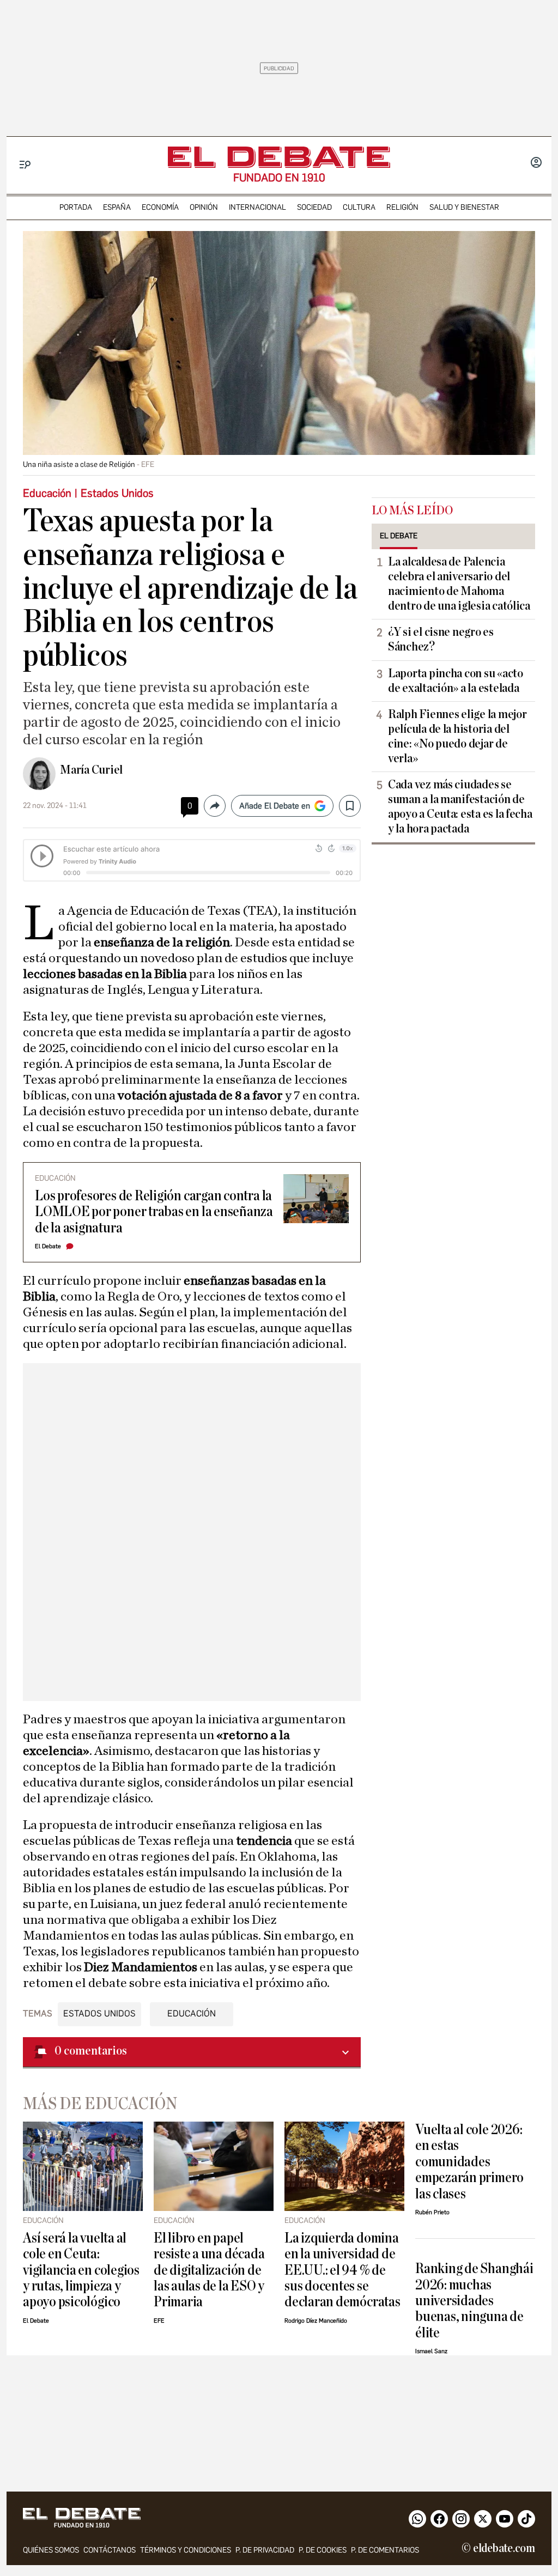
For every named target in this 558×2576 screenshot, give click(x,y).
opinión (204, 207)
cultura (359, 207)
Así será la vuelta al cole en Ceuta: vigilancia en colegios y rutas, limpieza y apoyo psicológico (81, 2270)
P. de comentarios (385, 2550)
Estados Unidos (99, 2013)
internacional (257, 207)
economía (160, 207)
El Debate (48, 1246)
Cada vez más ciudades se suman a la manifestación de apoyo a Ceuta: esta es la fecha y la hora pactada (460, 807)
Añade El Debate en (275, 806)
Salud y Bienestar (464, 207)
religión (402, 207)
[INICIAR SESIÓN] (536, 163)
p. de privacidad (265, 2550)
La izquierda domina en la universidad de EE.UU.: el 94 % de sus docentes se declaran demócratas (342, 2270)
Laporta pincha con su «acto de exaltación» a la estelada (456, 681)
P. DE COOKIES (323, 2550)
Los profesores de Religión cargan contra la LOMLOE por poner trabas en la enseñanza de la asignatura (154, 1212)
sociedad (314, 207)
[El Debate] (279, 157)
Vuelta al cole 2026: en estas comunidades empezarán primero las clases (469, 2162)
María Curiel (91, 770)
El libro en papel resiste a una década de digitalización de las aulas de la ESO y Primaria (209, 2270)
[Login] (536, 163)
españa (117, 207)
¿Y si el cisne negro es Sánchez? (441, 639)
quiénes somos (51, 2550)
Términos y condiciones (186, 2550)
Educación (192, 2013)
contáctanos (110, 2550)
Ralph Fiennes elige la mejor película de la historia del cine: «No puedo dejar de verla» (457, 736)
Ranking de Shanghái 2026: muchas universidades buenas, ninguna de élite (474, 2301)
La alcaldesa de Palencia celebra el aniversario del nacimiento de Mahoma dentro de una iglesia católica (459, 584)
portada (76, 207)
